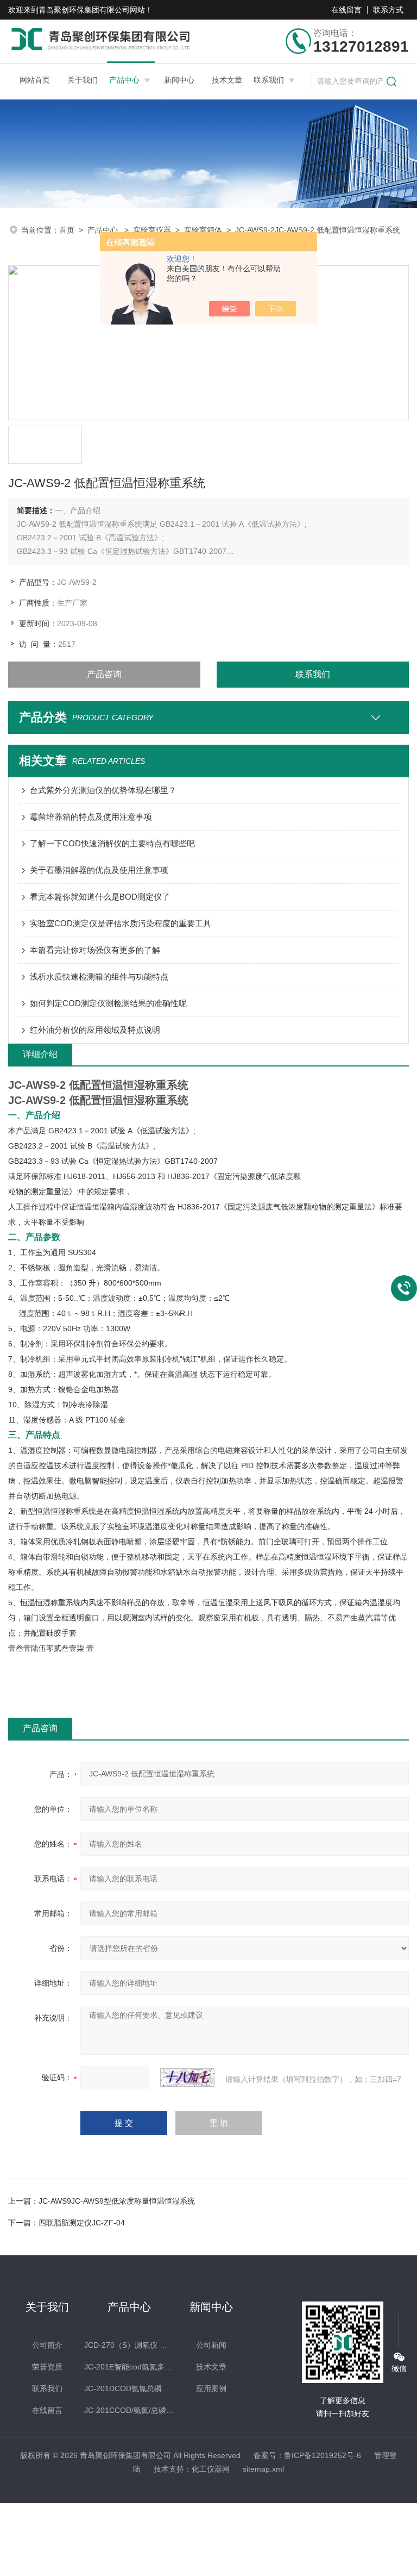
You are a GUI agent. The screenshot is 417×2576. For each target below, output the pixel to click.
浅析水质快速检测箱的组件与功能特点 (99, 977)
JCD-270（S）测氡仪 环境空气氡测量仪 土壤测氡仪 (129, 2345)
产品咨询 (104, 674)
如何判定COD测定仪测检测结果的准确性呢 (108, 1003)
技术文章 (227, 80)
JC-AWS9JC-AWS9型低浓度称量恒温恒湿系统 (117, 2201)
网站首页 (35, 80)
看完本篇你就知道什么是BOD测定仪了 (100, 897)
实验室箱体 (203, 230)
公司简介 (47, 2345)
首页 (67, 230)
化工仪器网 (211, 2469)
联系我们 (269, 80)
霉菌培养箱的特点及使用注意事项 (91, 817)
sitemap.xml (263, 2469)
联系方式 (388, 10)
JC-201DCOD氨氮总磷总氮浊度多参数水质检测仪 (129, 2388)
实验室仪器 (152, 230)
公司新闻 (211, 2345)
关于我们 (83, 80)
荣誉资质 (47, 2367)
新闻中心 (179, 80)
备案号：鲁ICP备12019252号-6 (307, 2455)
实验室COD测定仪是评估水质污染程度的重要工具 (121, 923)
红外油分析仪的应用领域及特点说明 (95, 1030)
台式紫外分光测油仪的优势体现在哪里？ (103, 790)
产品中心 (124, 80)
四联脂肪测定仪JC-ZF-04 (82, 2223)
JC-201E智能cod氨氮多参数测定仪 (129, 2367)
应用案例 (211, 2388)
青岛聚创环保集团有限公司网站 (92, 10)
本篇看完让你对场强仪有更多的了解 (95, 950)
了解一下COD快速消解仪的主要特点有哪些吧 (112, 843)
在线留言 (346, 10)
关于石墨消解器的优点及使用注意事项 (99, 870)
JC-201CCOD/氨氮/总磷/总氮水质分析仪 (129, 2410)
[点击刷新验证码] (187, 2078)
